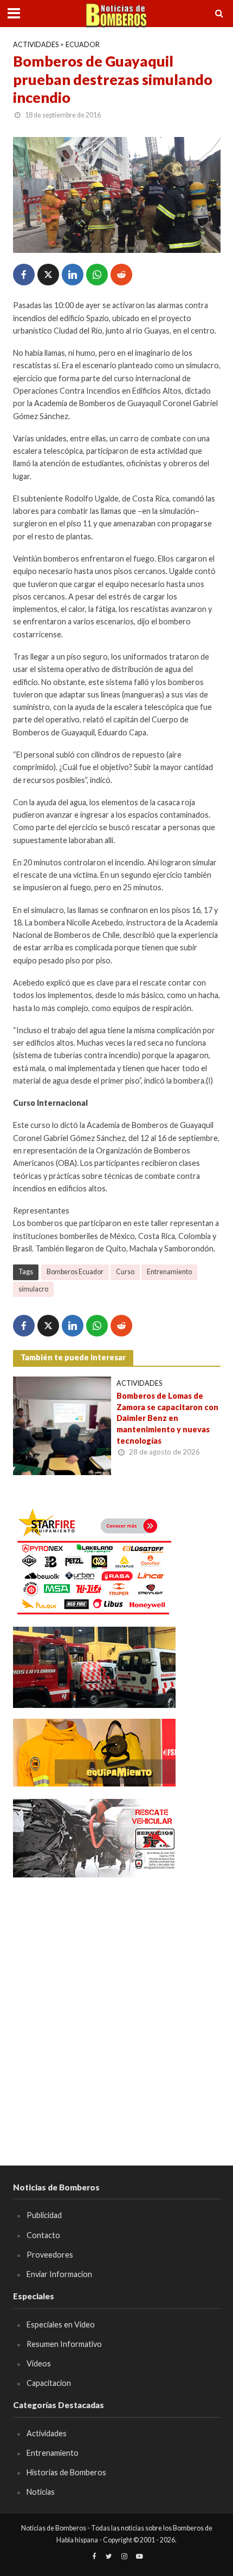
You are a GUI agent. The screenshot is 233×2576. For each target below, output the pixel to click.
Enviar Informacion (59, 2274)
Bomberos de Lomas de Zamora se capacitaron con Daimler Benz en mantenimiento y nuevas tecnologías (167, 1418)
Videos (39, 2363)
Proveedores (50, 2255)
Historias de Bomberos (66, 2472)
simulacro (33, 1289)
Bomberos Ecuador (75, 1272)
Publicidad (44, 2215)
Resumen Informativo (64, 2344)
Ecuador (83, 45)
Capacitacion (49, 2383)
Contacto (43, 2235)
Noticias (41, 2492)
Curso (125, 1272)
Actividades (36, 45)
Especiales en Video (61, 2324)
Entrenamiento (169, 1272)
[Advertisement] (116, 2006)
